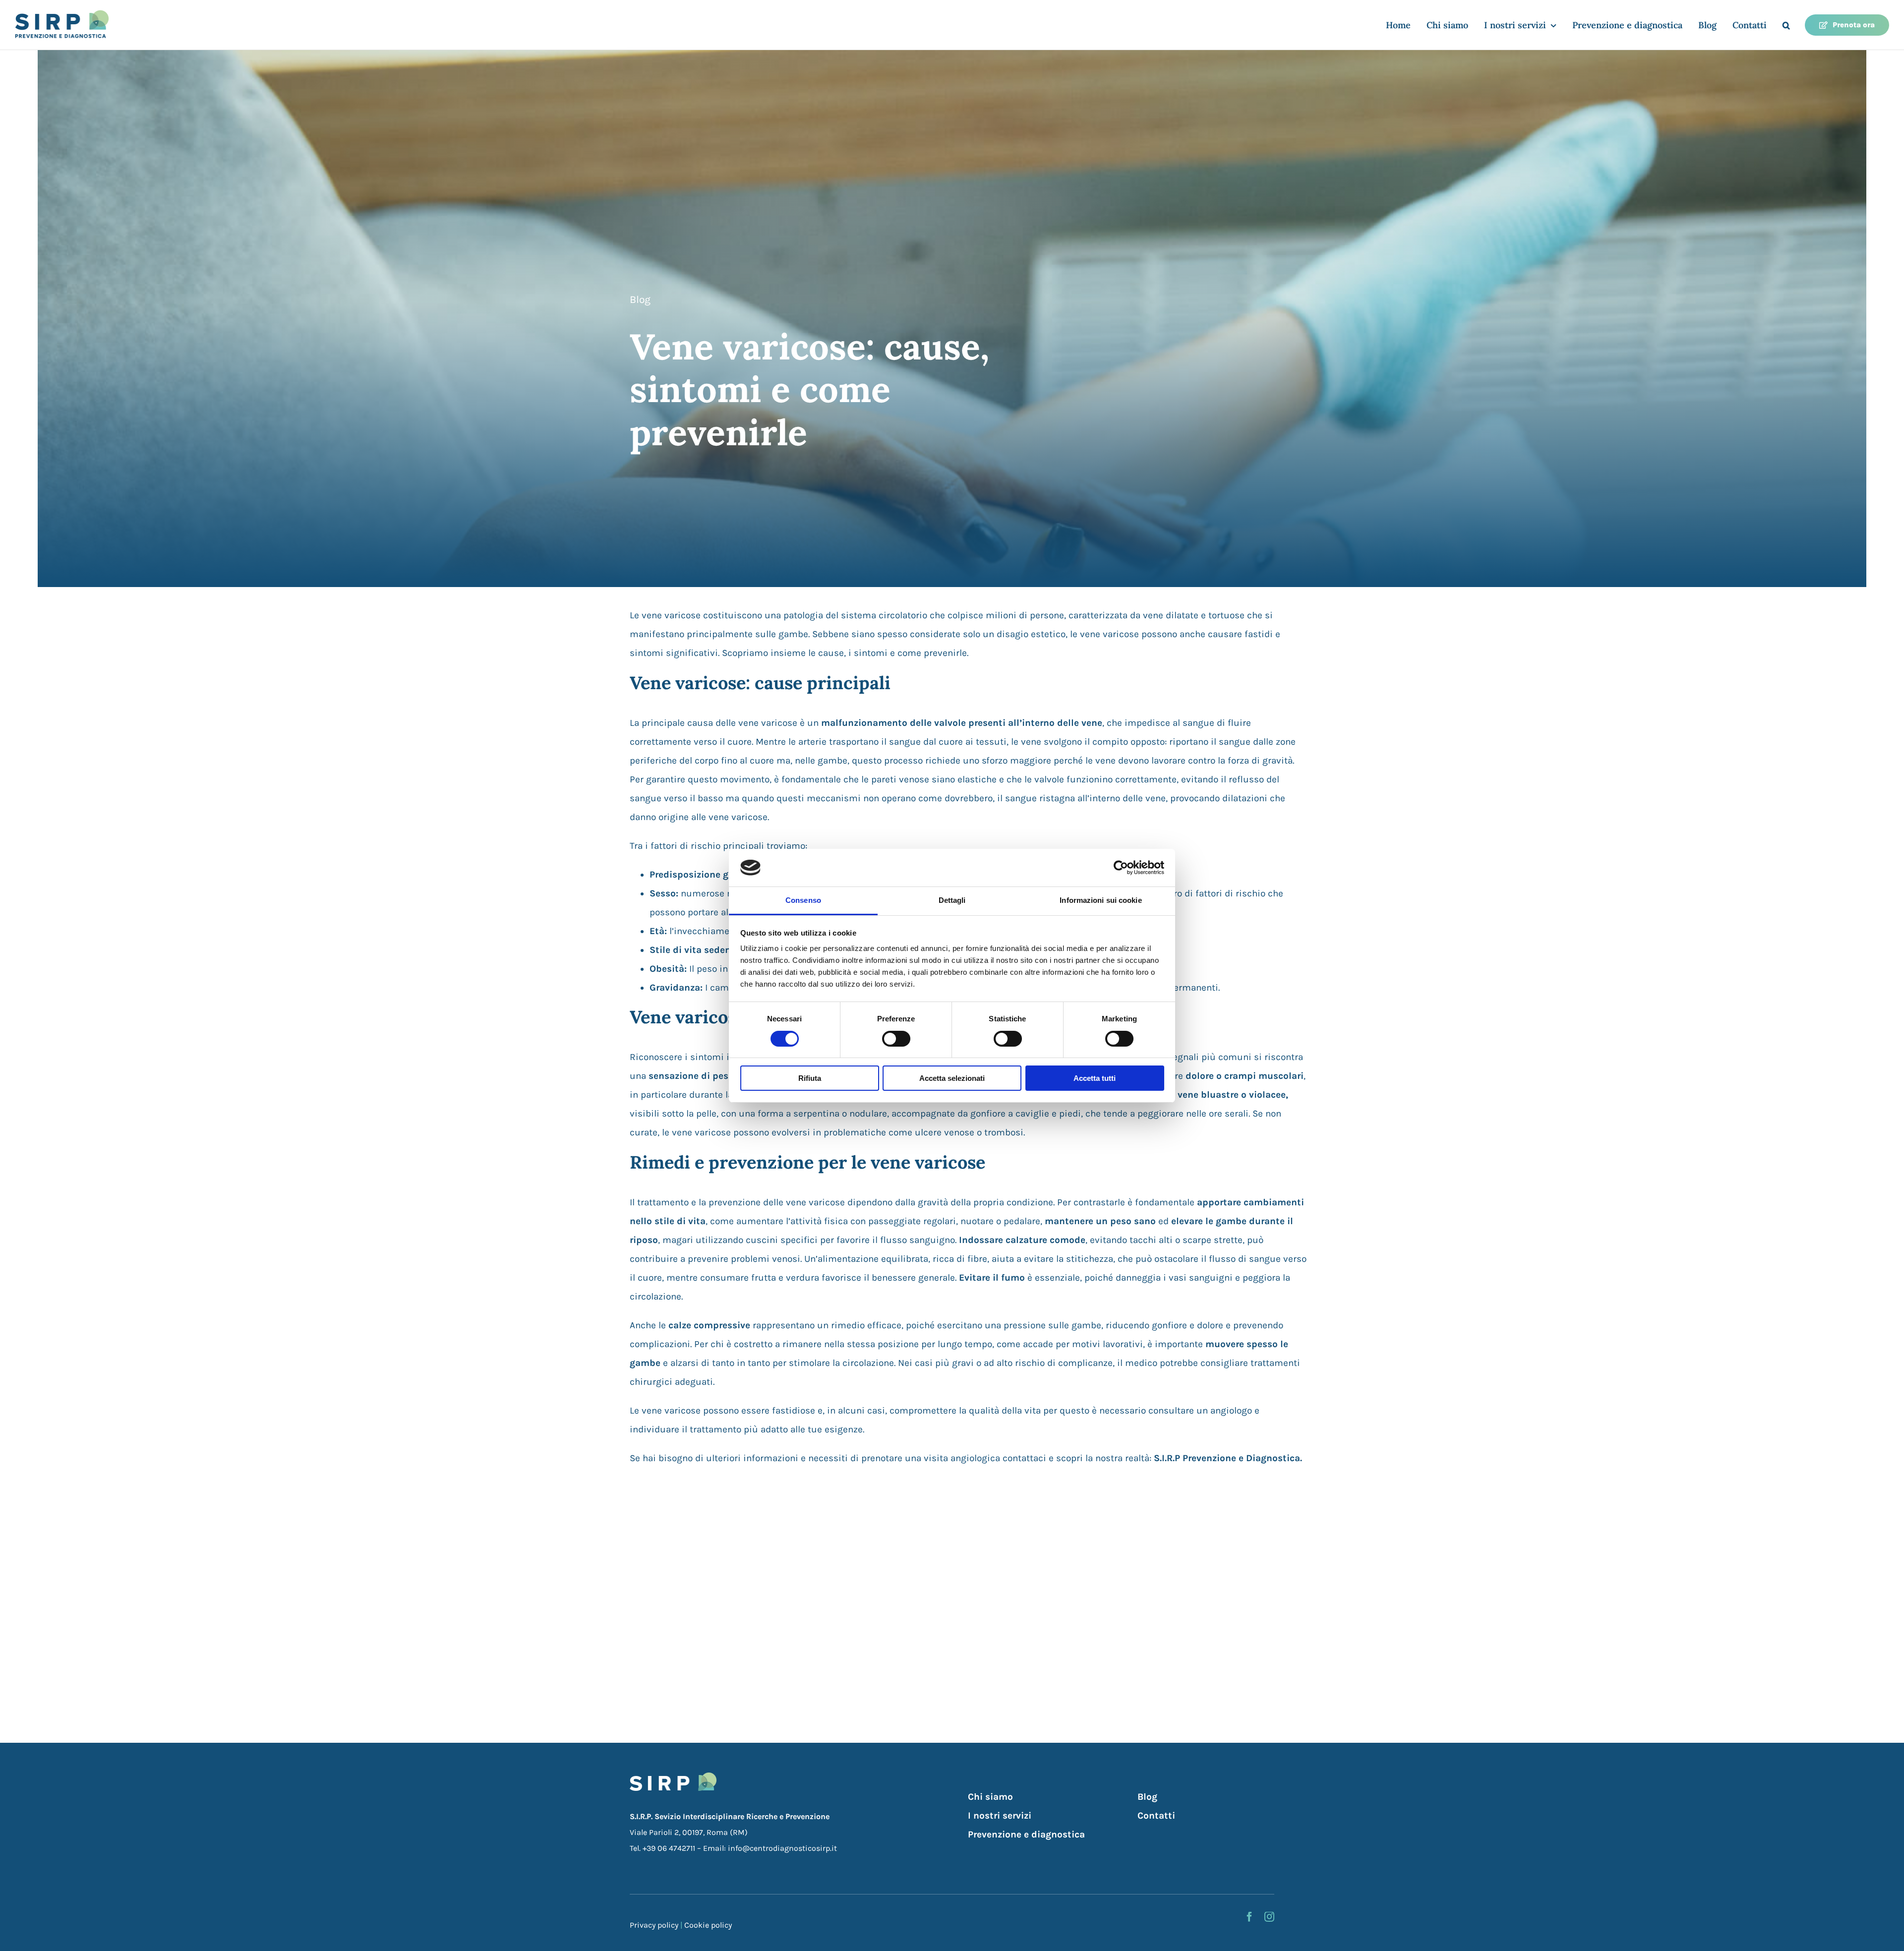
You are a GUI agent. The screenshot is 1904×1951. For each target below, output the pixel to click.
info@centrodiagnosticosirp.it (782, 1848)
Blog (640, 299)
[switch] (896, 1039)
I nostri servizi (1000, 1816)
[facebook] (1249, 1917)
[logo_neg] (673, 1777)
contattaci (1024, 1458)
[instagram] (1269, 1917)
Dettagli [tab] (952, 900)
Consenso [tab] (803, 900)
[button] (1786, 25)
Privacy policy (654, 1925)
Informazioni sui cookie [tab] (1101, 900)
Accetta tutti (1095, 1078)
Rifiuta (810, 1078)
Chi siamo (990, 1797)
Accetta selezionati (952, 1078)
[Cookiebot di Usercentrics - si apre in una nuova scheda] (1121, 868)
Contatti (1156, 1816)
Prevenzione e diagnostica (1026, 1834)
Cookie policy (708, 1925)
